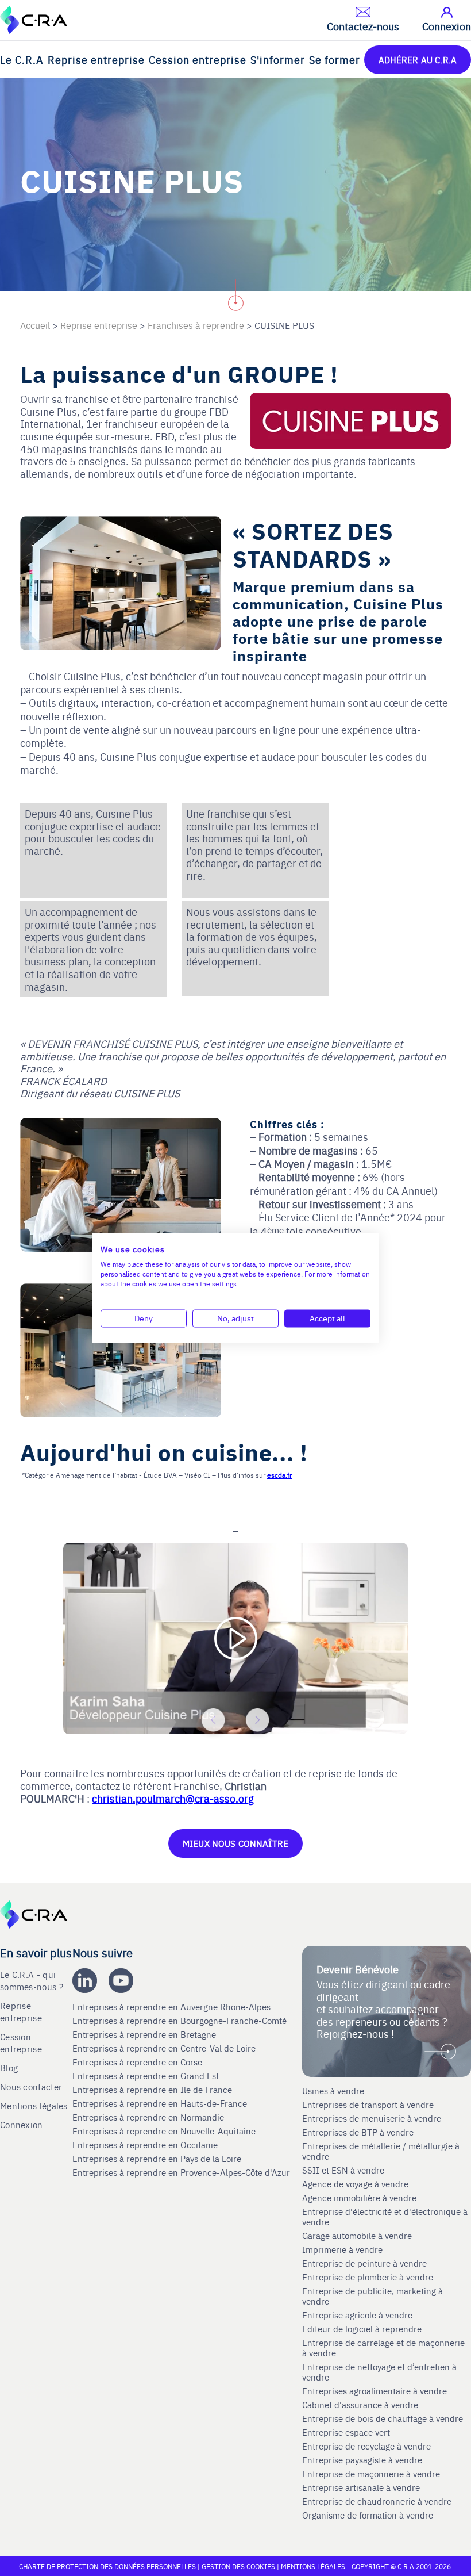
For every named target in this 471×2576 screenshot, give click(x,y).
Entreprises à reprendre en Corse (138, 2062)
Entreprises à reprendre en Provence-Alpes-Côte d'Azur (182, 2172)
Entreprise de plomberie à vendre (368, 2277)
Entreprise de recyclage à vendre (366, 2446)
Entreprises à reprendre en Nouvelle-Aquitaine (165, 2131)
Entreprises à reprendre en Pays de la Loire (157, 2159)
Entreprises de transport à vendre (368, 2104)
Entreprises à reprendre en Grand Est (147, 2076)
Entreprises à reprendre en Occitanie (146, 2145)
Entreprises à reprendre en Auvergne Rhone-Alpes (173, 2007)
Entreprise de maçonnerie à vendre (371, 2474)
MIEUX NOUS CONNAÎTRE (235, 1843)
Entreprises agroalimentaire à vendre (375, 2391)
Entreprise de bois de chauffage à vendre (383, 2418)
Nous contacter (31, 2086)
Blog (9, 2067)
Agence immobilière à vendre (360, 2198)
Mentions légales (34, 2105)
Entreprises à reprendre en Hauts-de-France (161, 2103)
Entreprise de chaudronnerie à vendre (377, 2501)
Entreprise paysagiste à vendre (362, 2460)
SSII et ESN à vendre (343, 2170)
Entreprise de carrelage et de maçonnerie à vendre (383, 2348)
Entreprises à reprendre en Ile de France (153, 2090)
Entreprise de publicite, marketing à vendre (372, 2296)
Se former (335, 60)
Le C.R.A (22, 60)
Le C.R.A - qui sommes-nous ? (32, 1980)
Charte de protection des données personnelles (107, 2566)
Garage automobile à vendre (358, 2236)
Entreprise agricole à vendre (357, 2315)
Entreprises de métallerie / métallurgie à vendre (381, 2151)
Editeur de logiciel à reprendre (362, 2329)
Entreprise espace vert (346, 2432)
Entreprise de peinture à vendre (364, 2263)
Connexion (22, 2124)
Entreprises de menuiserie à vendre (373, 2118)
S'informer (278, 60)
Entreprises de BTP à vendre (359, 2132)
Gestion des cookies (239, 2566)
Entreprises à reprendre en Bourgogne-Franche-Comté (181, 2021)
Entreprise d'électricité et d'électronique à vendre (385, 2217)
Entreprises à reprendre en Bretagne (145, 2034)
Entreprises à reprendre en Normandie (149, 2117)
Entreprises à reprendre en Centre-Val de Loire (165, 2048)
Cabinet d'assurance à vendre (360, 2405)
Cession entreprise (198, 60)
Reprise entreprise (96, 60)
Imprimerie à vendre (343, 2249)
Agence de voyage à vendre (356, 2184)
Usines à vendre (333, 2091)
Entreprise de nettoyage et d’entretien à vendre (379, 2372)
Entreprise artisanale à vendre (361, 2487)
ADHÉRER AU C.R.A (418, 60)
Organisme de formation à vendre (368, 2515)
